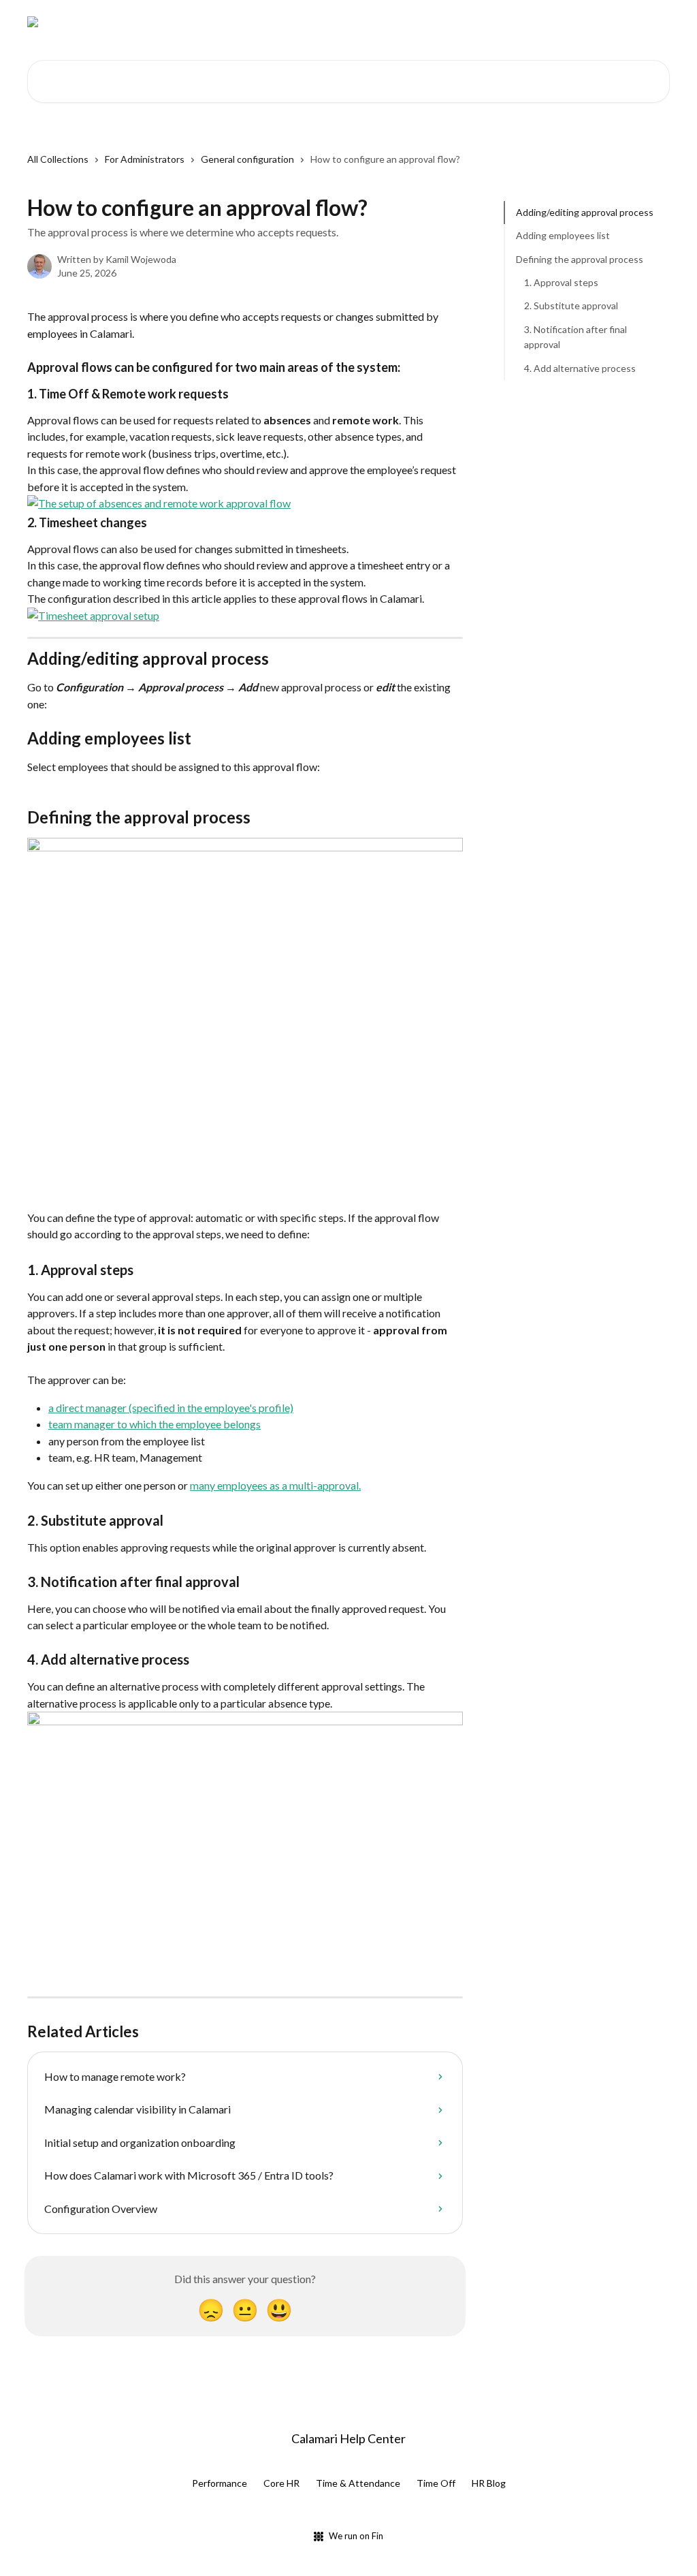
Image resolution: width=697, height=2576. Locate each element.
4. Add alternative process (580, 368)
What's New (495, 22)
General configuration (247, 159)
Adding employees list (563, 235)
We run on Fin (356, 2536)
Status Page (567, 22)
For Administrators (145, 159)
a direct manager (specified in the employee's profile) (171, 1408)
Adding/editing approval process (585, 212)
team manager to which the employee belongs (155, 1424)
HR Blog (489, 2483)
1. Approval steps (561, 282)
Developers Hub (415, 22)
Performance (220, 2483)
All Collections (58, 159)
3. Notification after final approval (576, 337)
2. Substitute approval (571, 305)
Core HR (281, 2483)
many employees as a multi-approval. (275, 1485)
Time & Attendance (358, 2483)
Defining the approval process (580, 259)
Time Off (436, 2483)
